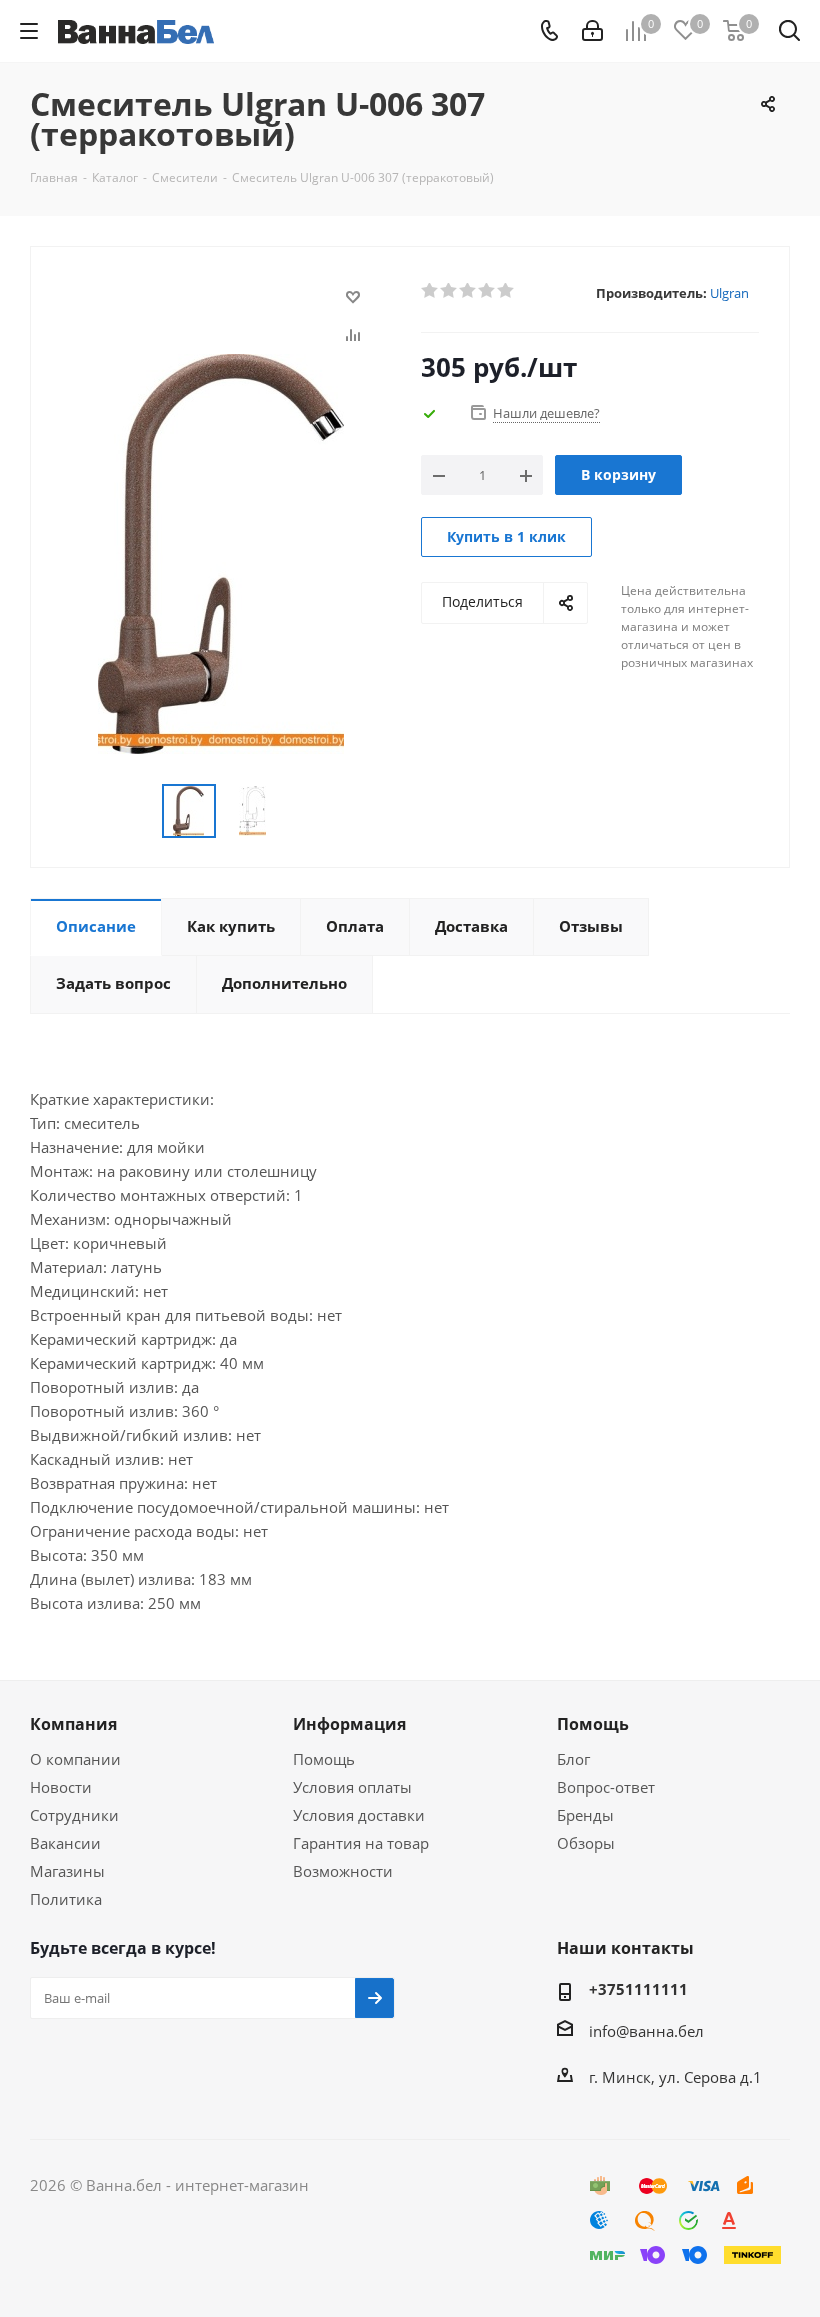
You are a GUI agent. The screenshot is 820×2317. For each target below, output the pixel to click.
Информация (349, 1724)
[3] (468, 291)
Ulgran (729, 293)
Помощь (324, 1759)
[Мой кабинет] (592, 31)
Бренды (585, 1815)
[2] (449, 291)
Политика (66, 1899)
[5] (506, 291)
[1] (430, 291)
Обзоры (586, 1843)
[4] (487, 291)
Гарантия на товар (361, 1843)
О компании (75, 1759)
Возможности (343, 1871)
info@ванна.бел (646, 2031)
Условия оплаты (352, 1787)
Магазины (67, 1871)
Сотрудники (74, 1815)
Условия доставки (359, 1815)
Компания (73, 1724)
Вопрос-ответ (606, 1787)
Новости (61, 1787)
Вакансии (65, 1843)
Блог (573, 1759)
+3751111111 (638, 1989)
